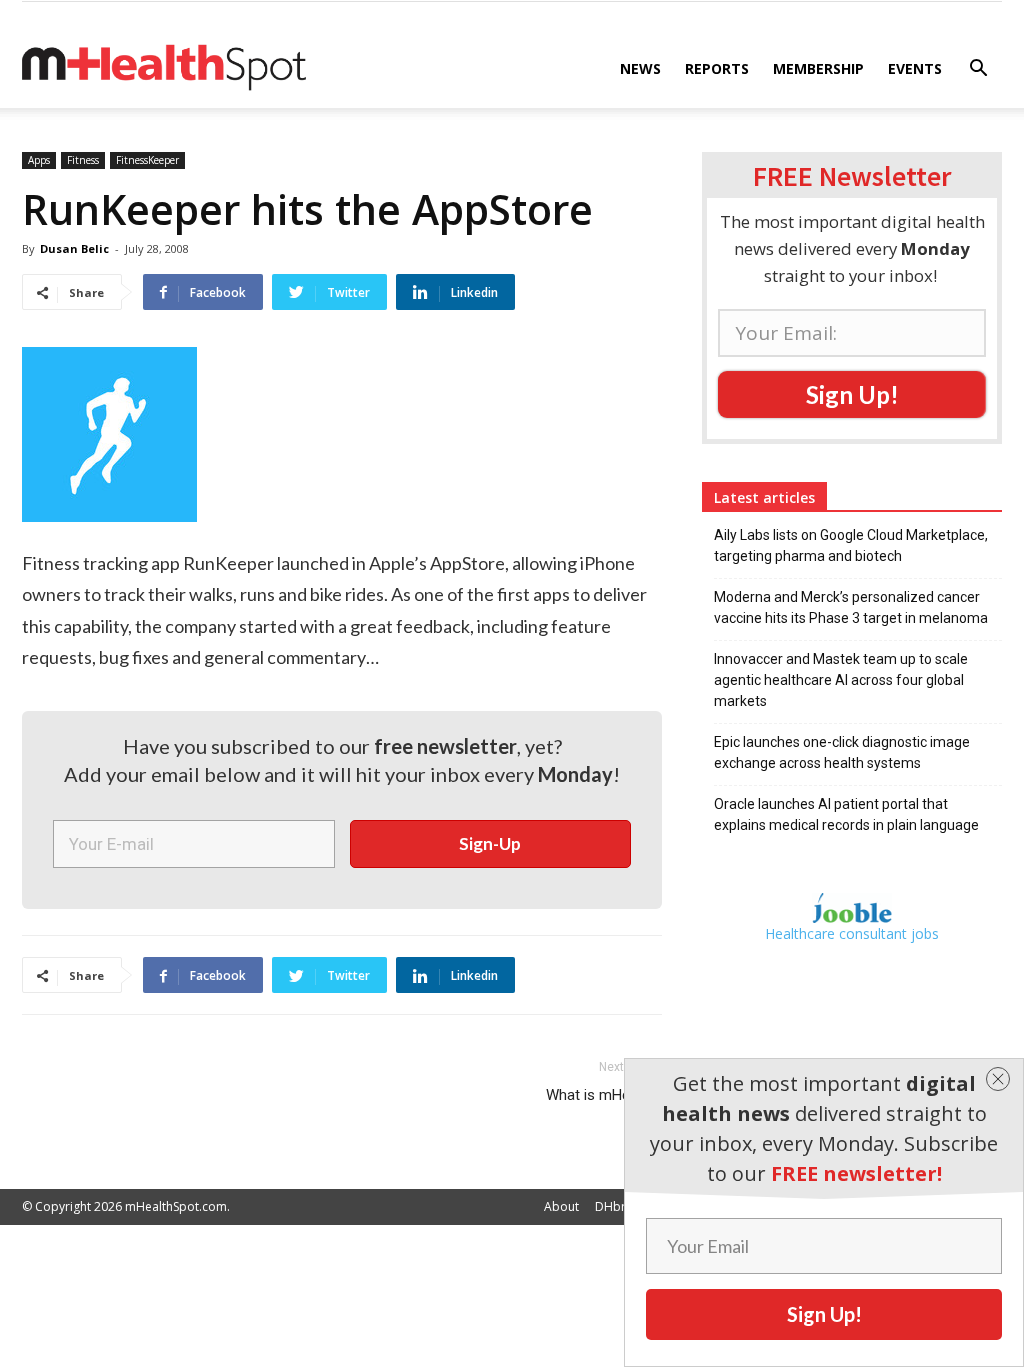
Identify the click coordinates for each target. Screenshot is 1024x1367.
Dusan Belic (74, 248)
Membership (818, 68)
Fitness (83, 160)
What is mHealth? (604, 1095)
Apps (39, 160)
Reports (717, 68)
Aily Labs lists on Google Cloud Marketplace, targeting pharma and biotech (851, 545)
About (561, 1206)
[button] (978, 70)
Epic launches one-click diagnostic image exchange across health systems (842, 752)
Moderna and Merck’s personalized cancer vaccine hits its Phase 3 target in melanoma (851, 607)
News (640, 68)
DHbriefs (620, 1206)
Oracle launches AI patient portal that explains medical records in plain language (846, 814)
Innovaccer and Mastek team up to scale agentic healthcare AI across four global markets (841, 680)
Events (915, 68)
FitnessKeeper (147, 160)
